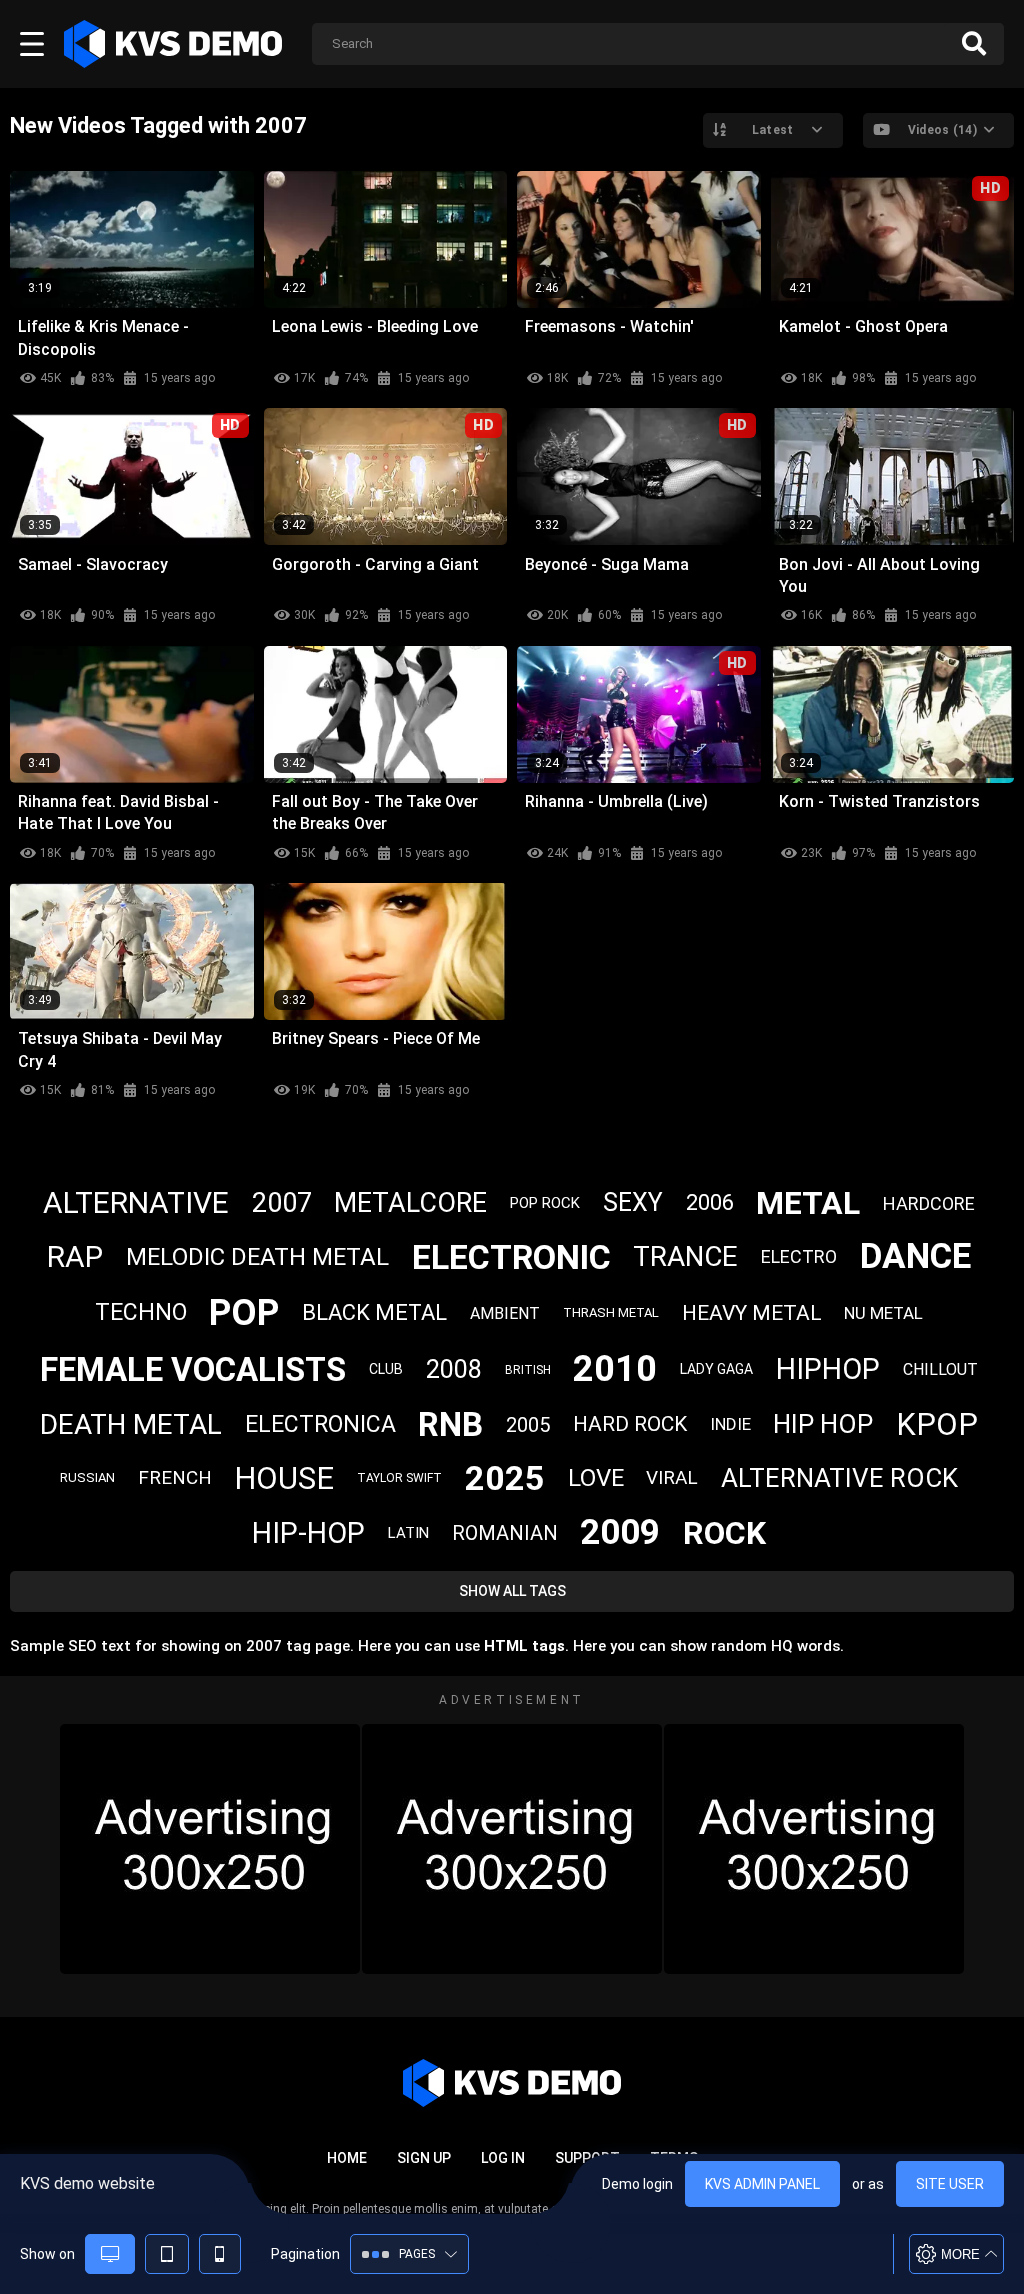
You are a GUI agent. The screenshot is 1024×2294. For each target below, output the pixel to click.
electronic (511, 1257)
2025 (505, 1478)
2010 (615, 1369)
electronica (320, 1424)
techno (141, 1312)
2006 (710, 1202)
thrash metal (611, 1312)
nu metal (883, 1313)
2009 (620, 1532)
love (596, 1478)
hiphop (828, 1369)
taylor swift (399, 1478)
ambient (505, 1313)
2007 (282, 1203)
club (386, 1369)
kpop (937, 1424)
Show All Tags (512, 1591)
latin (408, 1533)
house (284, 1478)
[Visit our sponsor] (210, 1849)
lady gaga (716, 1369)
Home (347, 2158)
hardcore (929, 1203)
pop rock (545, 1203)
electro (799, 1256)
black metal (374, 1312)
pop (244, 1313)
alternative (136, 1202)
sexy (633, 1202)
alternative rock (839, 1478)
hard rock (630, 1424)
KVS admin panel (762, 2184)
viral (672, 1477)
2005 (528, 1425)
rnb (450, 1424)
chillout (940, 1369)
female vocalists (193, 1369)
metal (808, 1203)
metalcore (410, 1203)
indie (730, 1424)
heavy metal (752, 1313)
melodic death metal (257, 1257)
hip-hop (308, 1533)
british (528, 1370)
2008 (454, 1369)
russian (87, 1477)
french (175, 1477)
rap (75, 1256)
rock (724, 1533)
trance (685, 1256)
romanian (505, 1533)
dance (915, 1256)
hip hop (823, 1424)
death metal (131, 1424)
